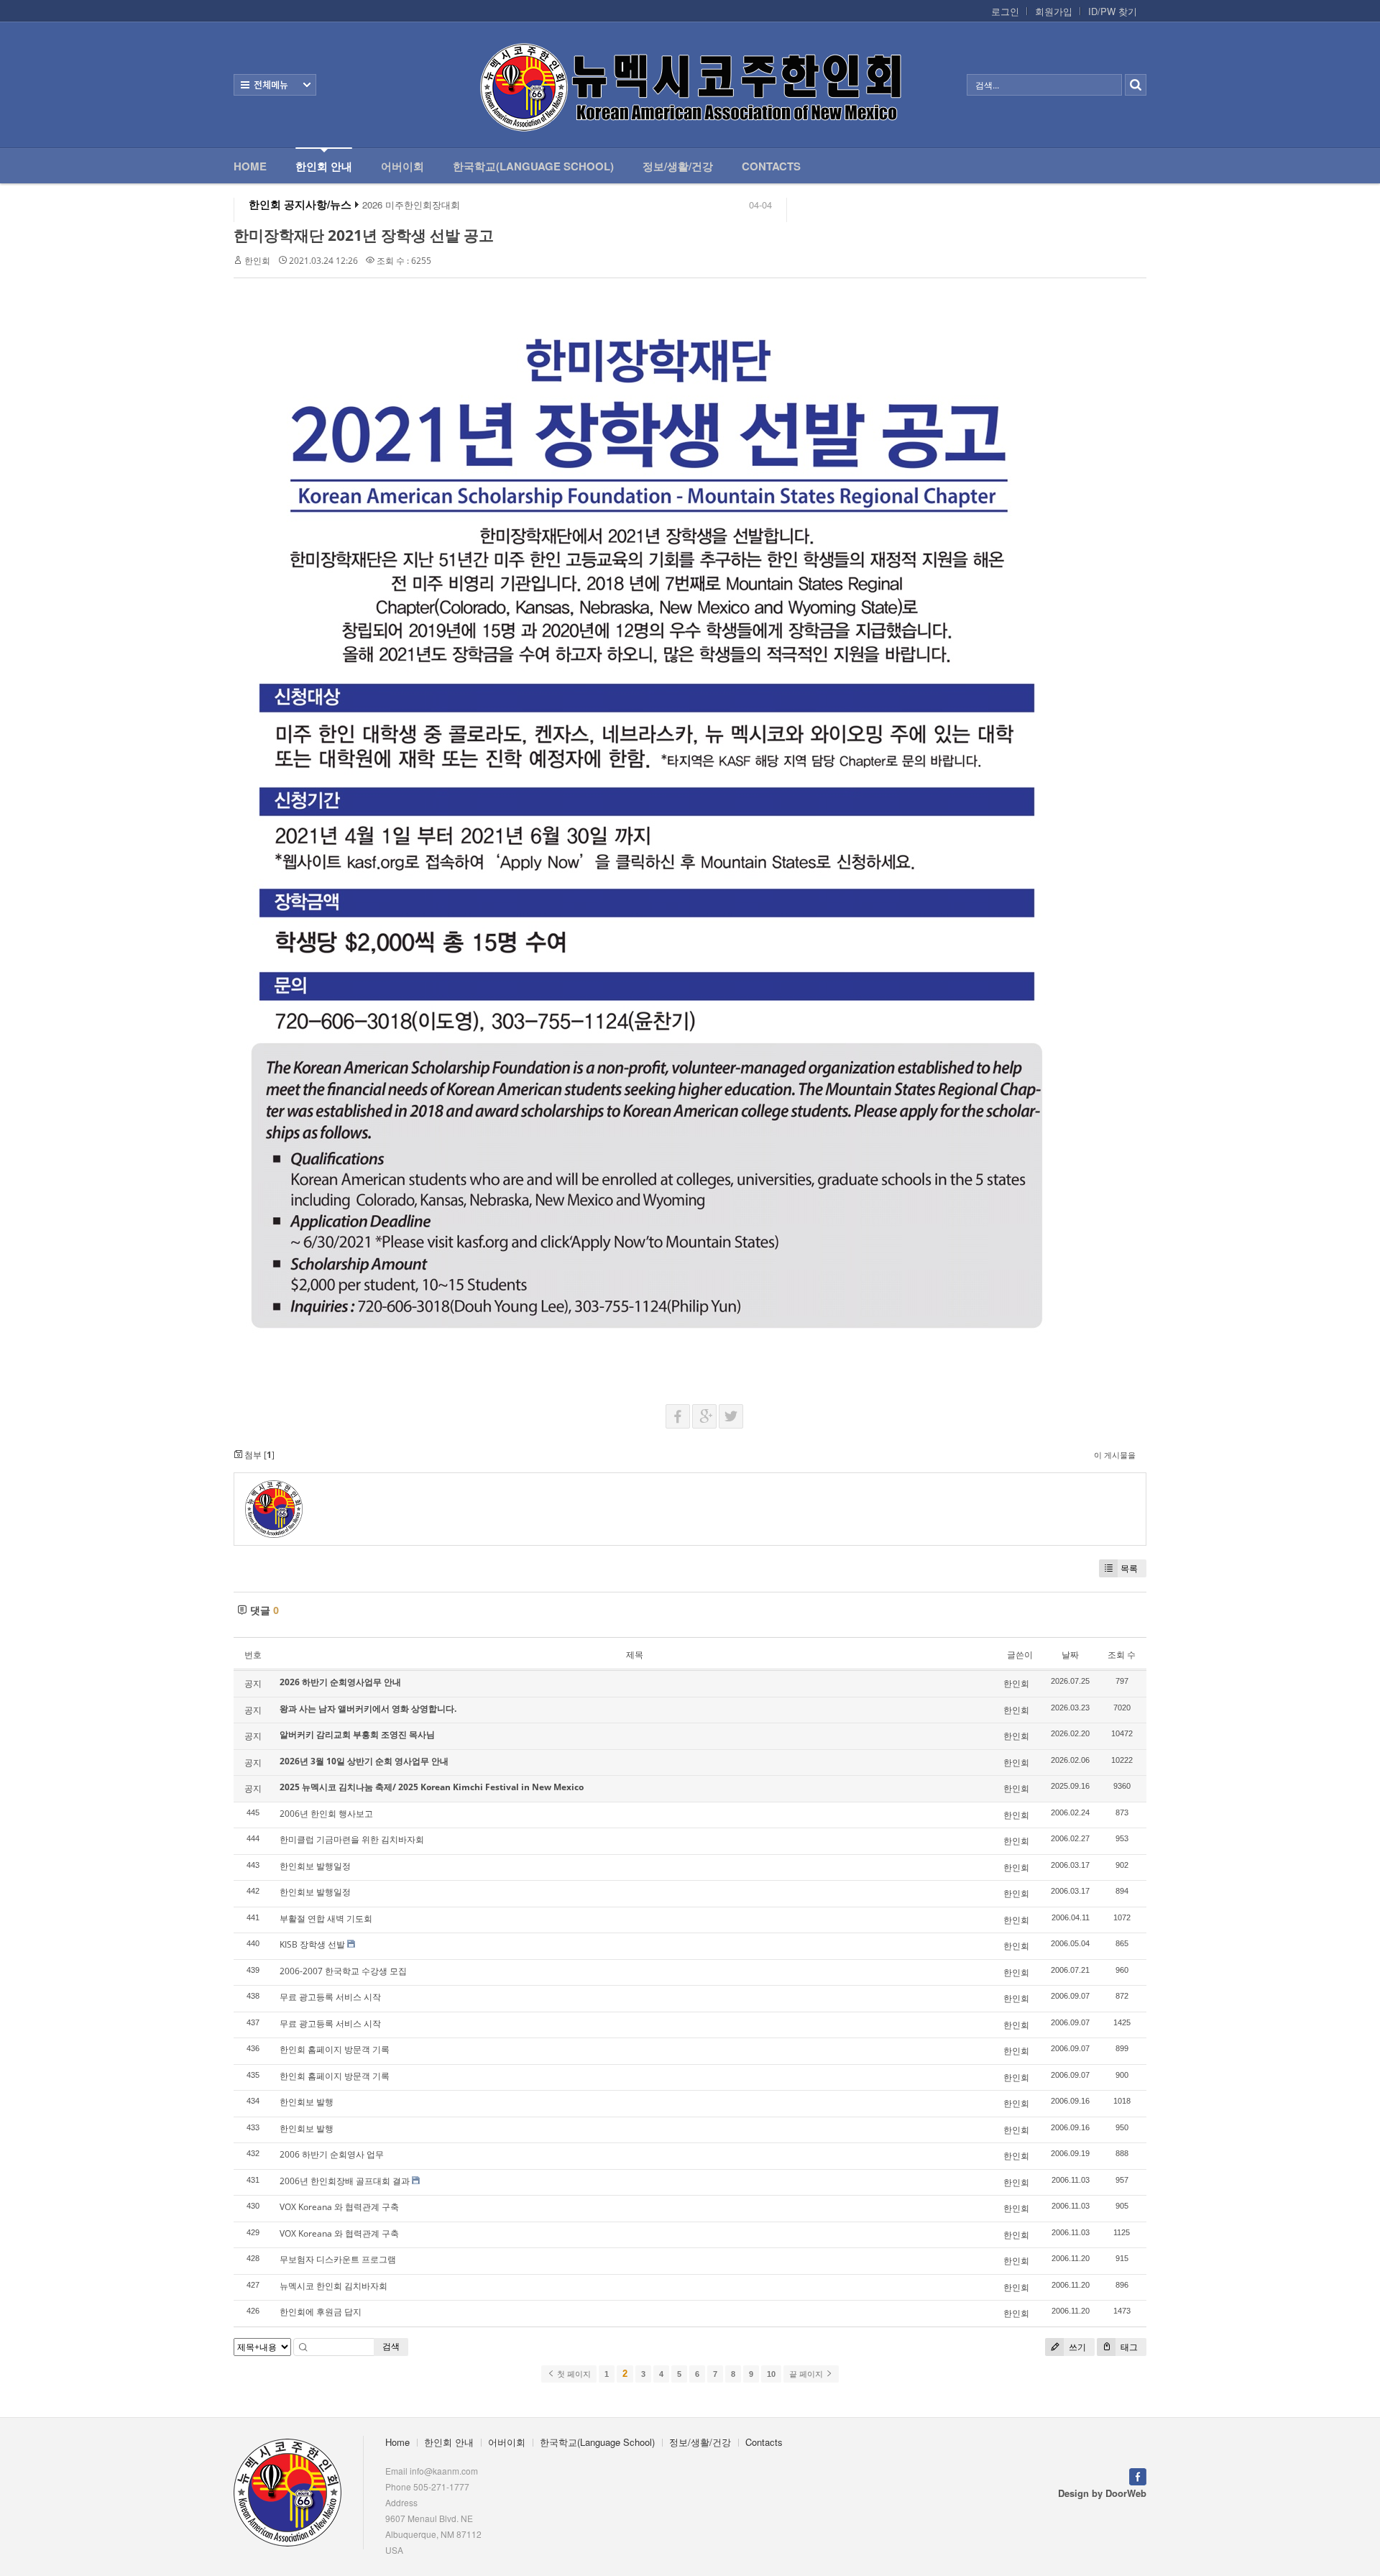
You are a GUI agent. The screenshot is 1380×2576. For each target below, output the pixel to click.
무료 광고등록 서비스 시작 (330, 1997)
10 (771, 2374)
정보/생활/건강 (678, 166)
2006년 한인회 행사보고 (326, 1814)
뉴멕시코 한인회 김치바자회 (333, 2286)
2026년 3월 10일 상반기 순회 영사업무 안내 (364, 1761)
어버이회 (402, 166)
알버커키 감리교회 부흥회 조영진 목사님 (357, 1734)
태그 (1128, 2347)
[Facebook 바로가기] (1138, 2475)
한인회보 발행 (307, 2102)
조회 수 (1122, 1655)
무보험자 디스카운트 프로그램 (338, 2259)
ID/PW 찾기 (1113, 12)
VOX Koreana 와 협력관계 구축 (339, 2207)
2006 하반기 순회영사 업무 (332, 2154)
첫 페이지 (573, 2374)
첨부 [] (258, 1455)
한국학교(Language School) (533, 166)
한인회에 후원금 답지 (321, 2312)
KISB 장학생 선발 (312, 1944)
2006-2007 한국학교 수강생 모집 (343, 1971)
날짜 (1070, 1655)
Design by (1102, 2493)
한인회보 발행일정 (315, 1866)
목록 (1129, 1568)
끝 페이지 (807, 2374)
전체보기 (275, 85)
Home (250, 166)
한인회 (257, 261)
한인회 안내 (324, 166)
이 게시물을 (1115, 1455)
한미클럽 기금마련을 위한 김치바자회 (352, 1839)
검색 (391, 2346)
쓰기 (1076, 2347)
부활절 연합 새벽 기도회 (326, 1919)
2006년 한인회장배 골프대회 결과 (345, 2181)
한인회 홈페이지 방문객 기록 (335, 2049)
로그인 (1005, 12)
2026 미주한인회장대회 (411, 205)
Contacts (771, 166)
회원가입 (1054, 12)
